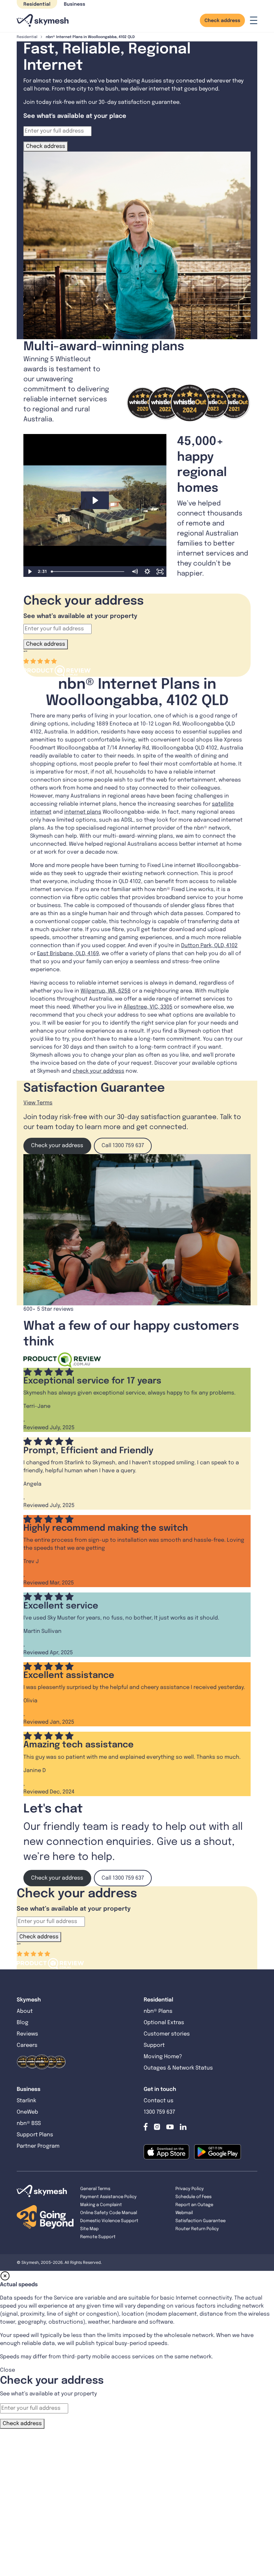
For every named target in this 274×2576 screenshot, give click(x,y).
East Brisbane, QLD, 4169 (68, 954)
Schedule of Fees (193, 2197)
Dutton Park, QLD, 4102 (209, 946)
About (25, 2011)
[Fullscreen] (160, 572)
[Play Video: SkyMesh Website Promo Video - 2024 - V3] (95, 500)
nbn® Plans (158, 2011)
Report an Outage (194, 2205)
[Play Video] (30, 572)
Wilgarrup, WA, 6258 (106, 991)
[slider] (88, 572)
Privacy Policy (190, 2189)
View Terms (38, 1103)
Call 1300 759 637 (123, 1146)
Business (75, 4)
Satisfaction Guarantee (200, 2221)
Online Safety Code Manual (109, 2213)
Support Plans (35, 2135)
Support (154, 2045)
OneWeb (27, 2112)
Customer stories (167, 2034)
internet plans (83, 812)
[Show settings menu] (147, 572)
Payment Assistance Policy (108, 2197)
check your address (98, 1071)
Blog (23, 2023)
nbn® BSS (29, 2123)
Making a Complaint (101, 2205)
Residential (37, 4)
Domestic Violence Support (109, 2221)
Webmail (184, 2213)
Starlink (26, 2101)
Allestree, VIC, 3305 (148, 1007)
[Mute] (135, 572)
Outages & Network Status (178, 2068)
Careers (27, 2045)
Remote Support (98, 2237)
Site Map (89, 2229)
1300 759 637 (159, 2112)
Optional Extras (164, 2023)
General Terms (95, 2189)
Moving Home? (163, 2057)
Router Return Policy (197, 2229)
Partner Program (38, 2146)
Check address (222, 21)
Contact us (159, 2101)
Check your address (57, 1146)
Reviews (27, 2034)
